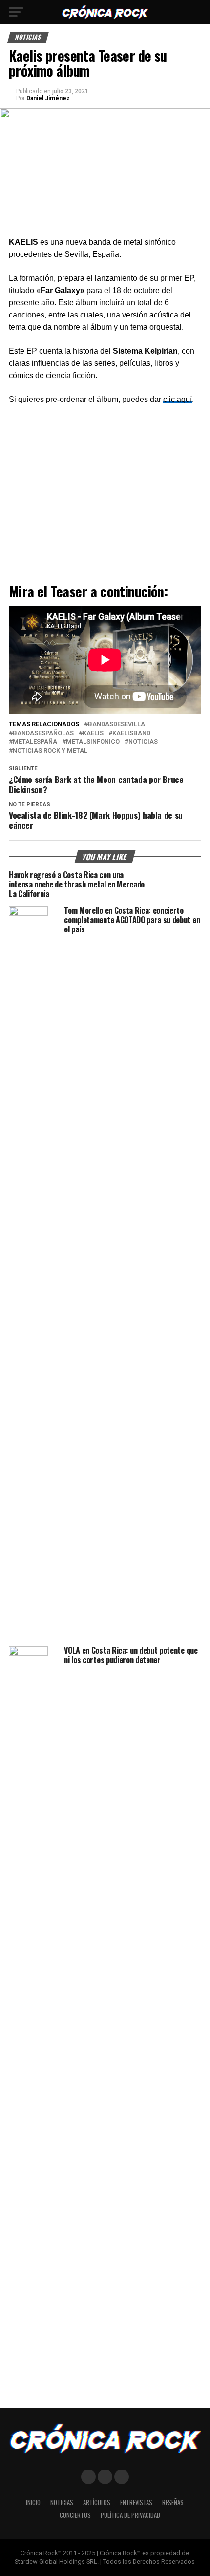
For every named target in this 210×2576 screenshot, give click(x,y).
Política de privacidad (130, 2515)
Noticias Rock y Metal (50, 751)
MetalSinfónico (93, 742)
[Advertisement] (105, 496)
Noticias (143, 742)
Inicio (33, 2502)
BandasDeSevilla (116, 725)
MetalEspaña (35, 742)
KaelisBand (131, 733)
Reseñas (173, 2502)
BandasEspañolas (43, 733)
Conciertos (75, 2515)
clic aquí (178, 399)
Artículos (97, 2502)
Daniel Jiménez (48, 98)
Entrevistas (136, 2502)
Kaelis (93, 733)
